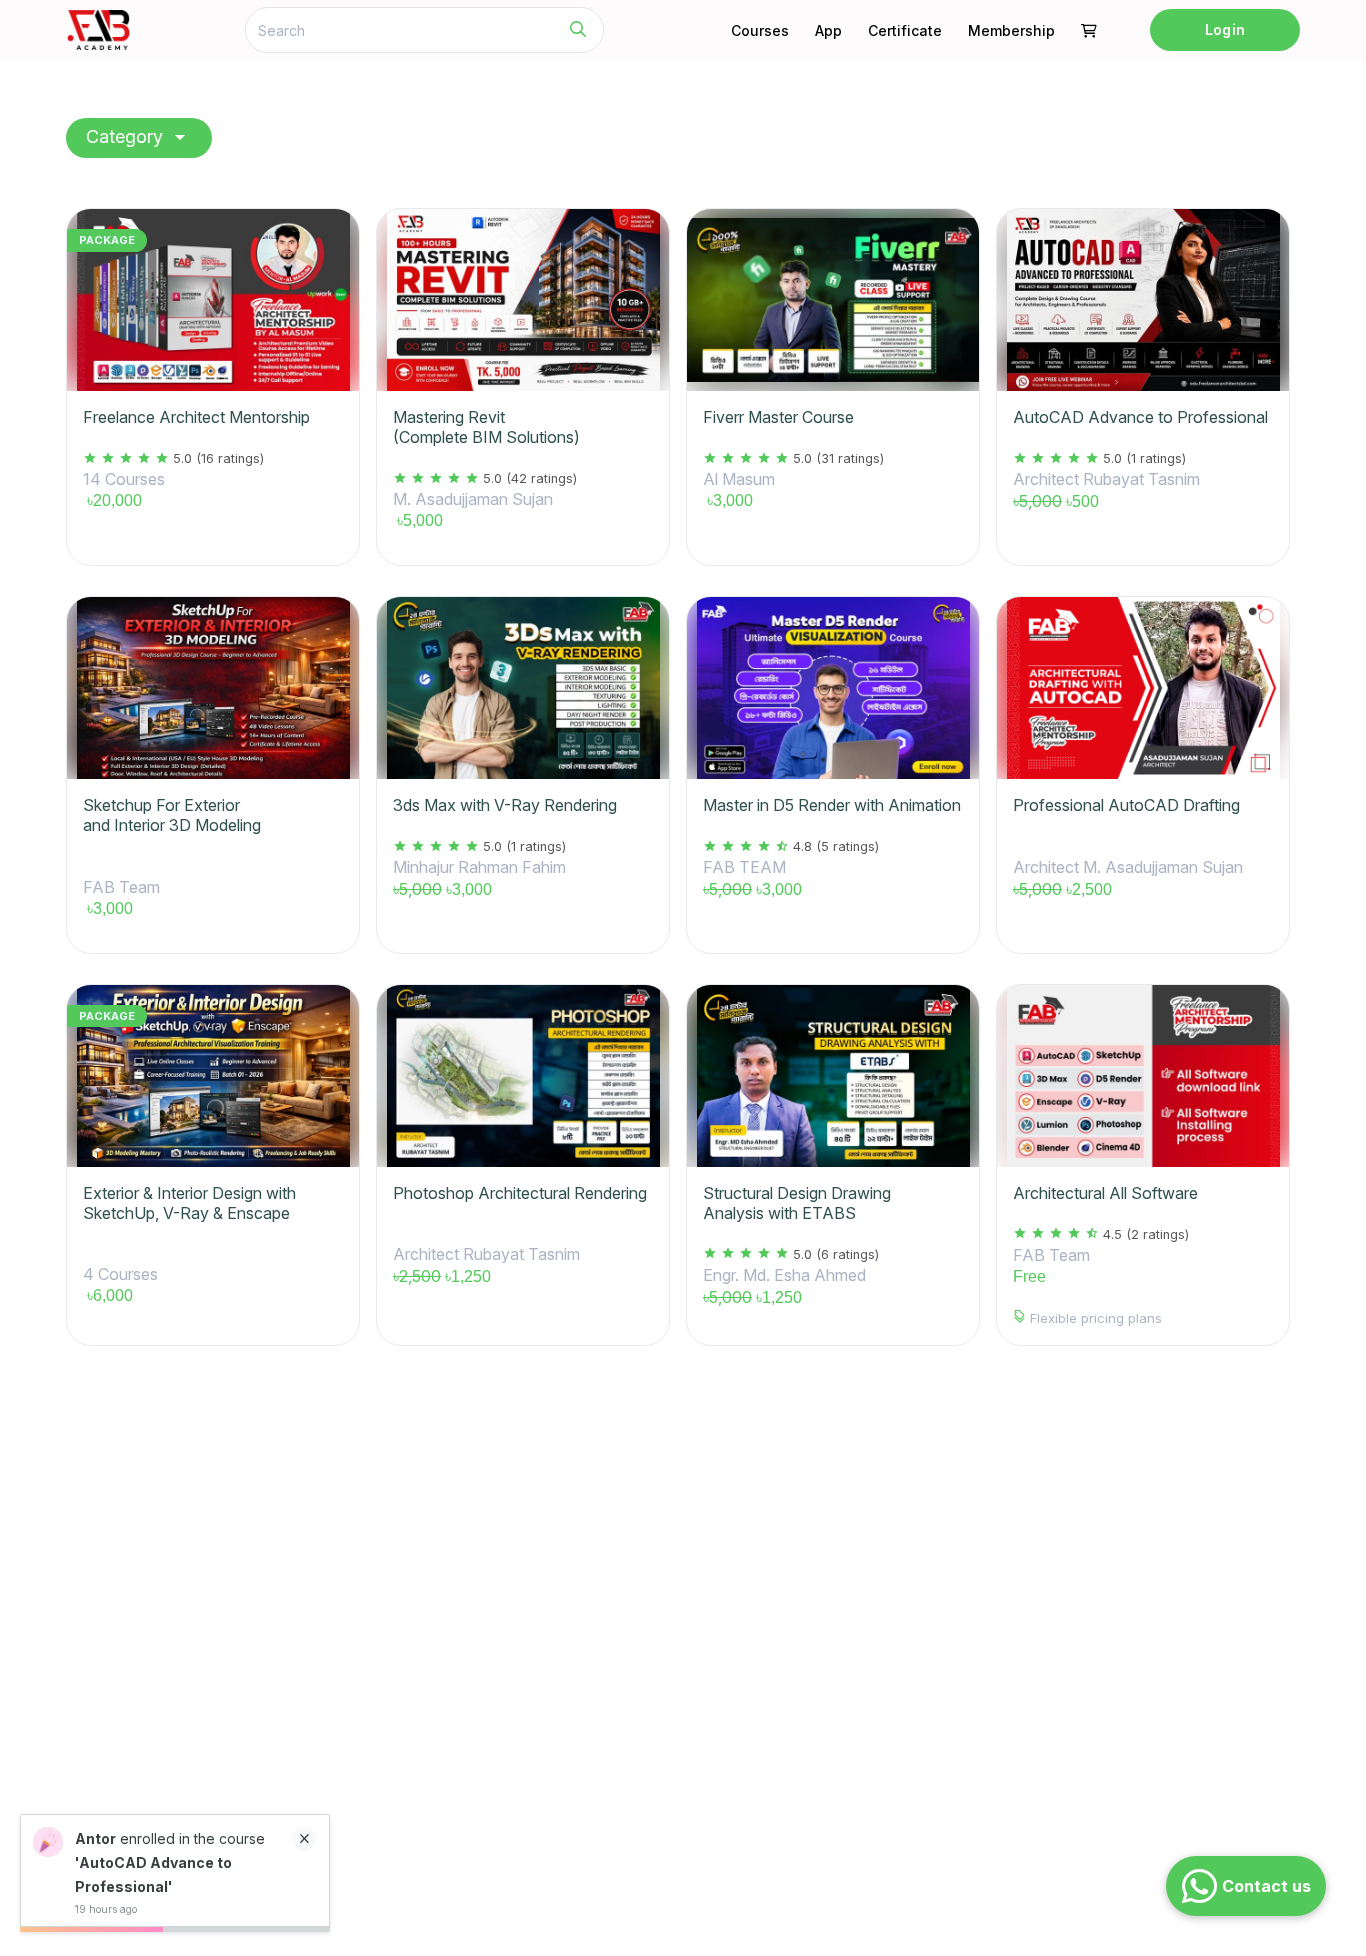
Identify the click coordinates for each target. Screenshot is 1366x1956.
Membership (1011, 30)
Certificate (905, 30)
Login (1224, 29)
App (828, 30)
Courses (760, 30)
